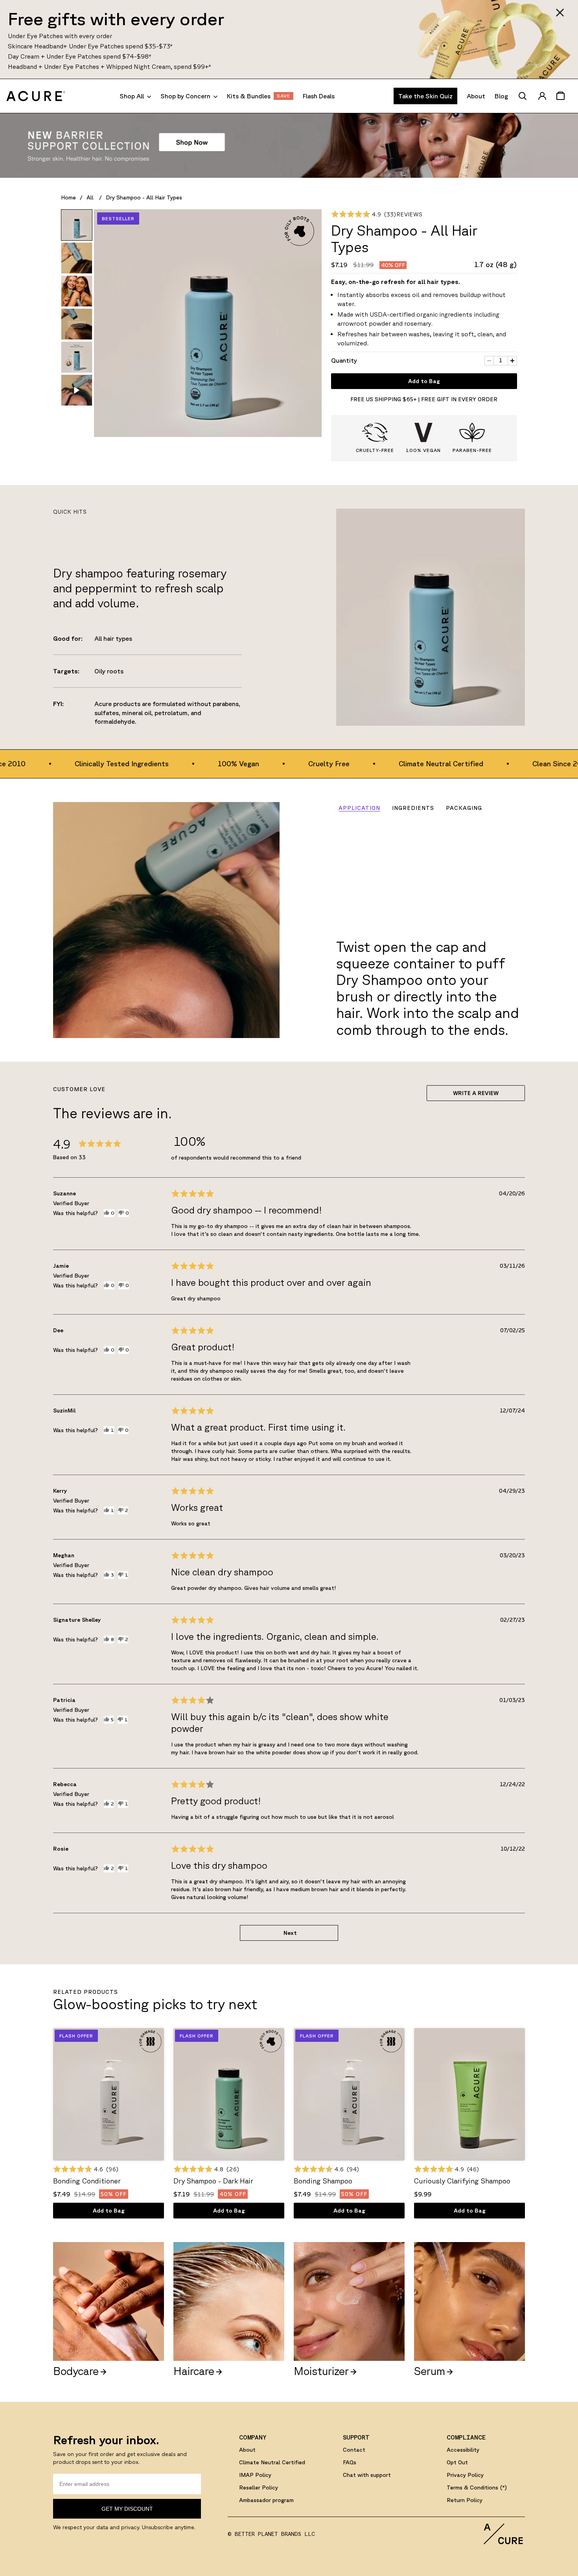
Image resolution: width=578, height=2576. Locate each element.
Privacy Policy (465, 2475)
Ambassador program (266, 2500)
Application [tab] (359, 808)
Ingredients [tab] (413, 808)
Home (68, 197)
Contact (354, 2450)
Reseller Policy (259, 2487)
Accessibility (463, 2450)
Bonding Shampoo (323, 2181)
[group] (77, 225)
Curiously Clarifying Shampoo (462, 2181)
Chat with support (367, 2475)
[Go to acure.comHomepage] (36, 96)
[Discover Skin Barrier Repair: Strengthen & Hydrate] (289, 146)
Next (290, 1933)
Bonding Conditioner (87, 2181)
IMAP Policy (255, 2475)
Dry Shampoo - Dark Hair (213, 2181)
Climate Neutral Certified (272, 2462)
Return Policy (465, 2500)
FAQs (350, 2462)
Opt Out (457, 2462)
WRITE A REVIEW (476, 1093)
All (91, 197)
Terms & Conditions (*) (477, 2487)
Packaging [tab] (464, 808)
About (247, 2450)
